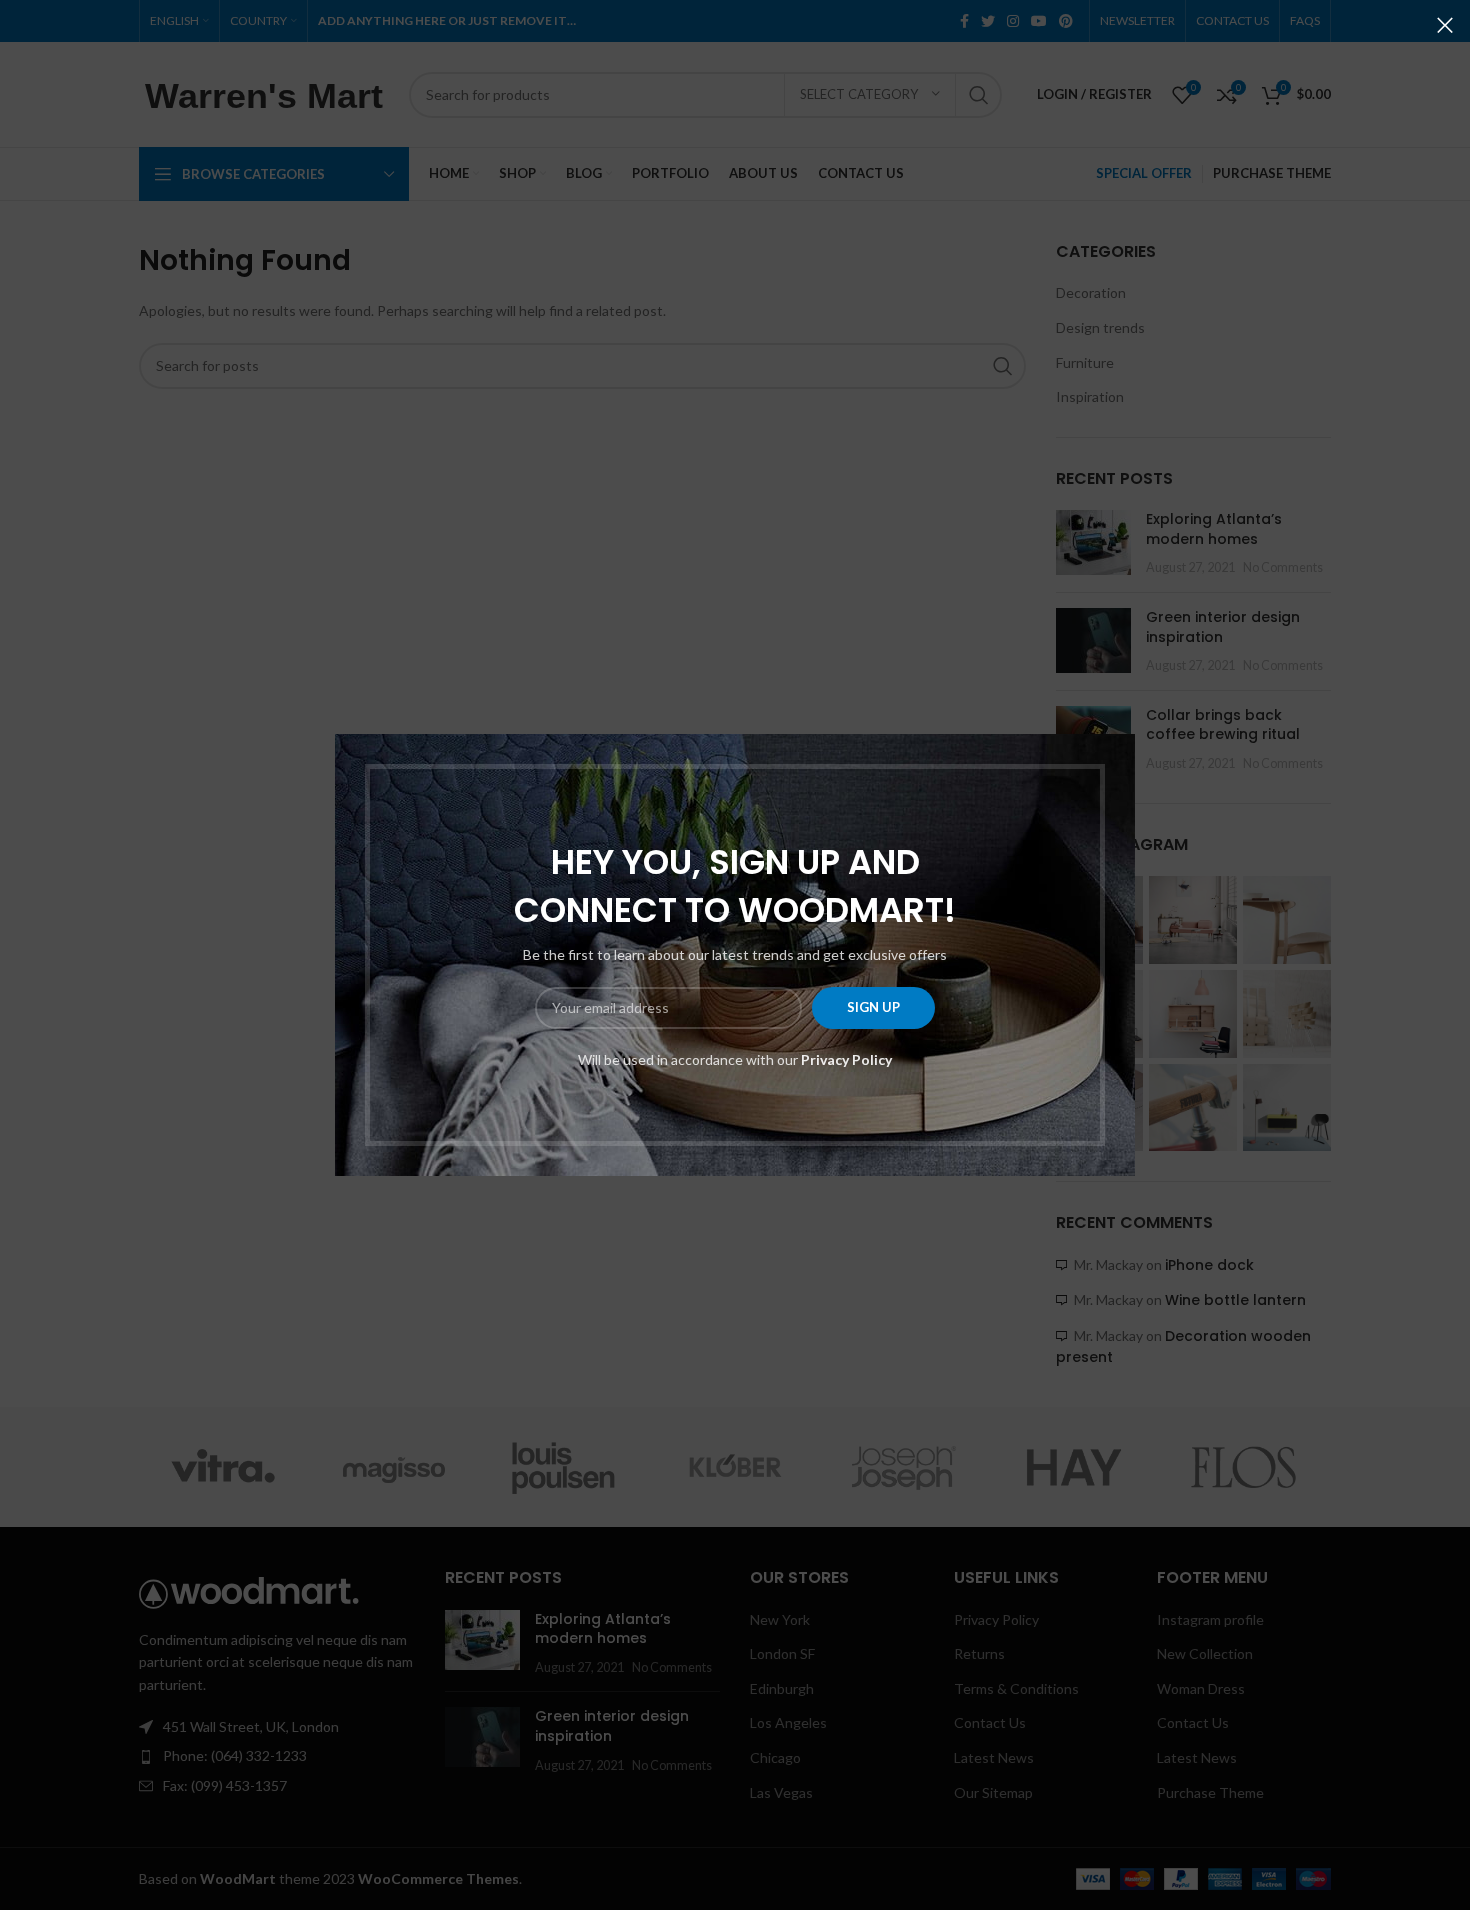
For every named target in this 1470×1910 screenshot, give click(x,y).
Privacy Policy (846, 1059)
